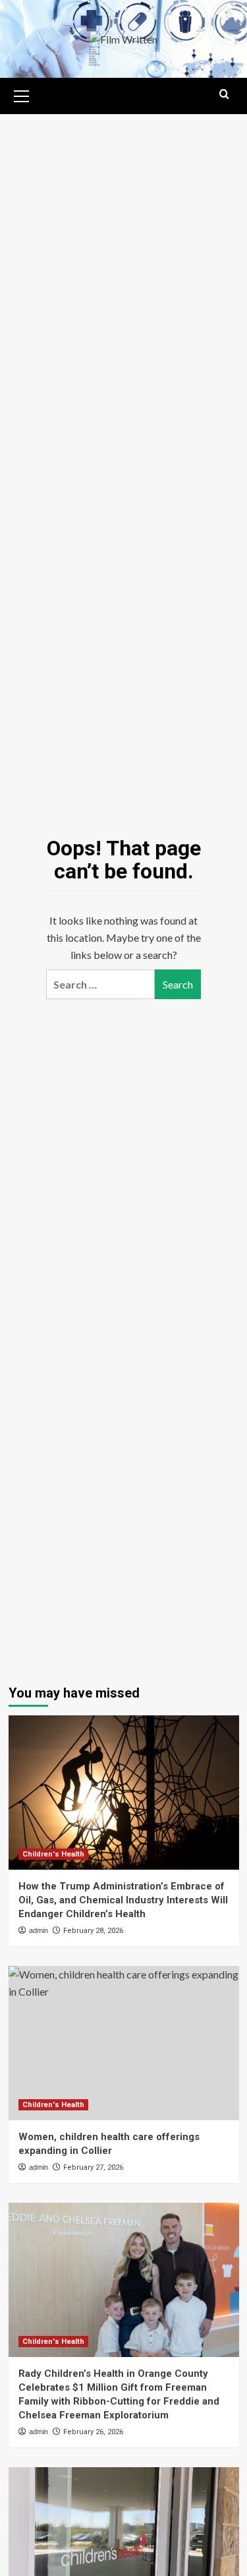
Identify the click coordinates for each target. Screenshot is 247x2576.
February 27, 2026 (93, 2167)
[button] (22, 94)
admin (39, 1930)
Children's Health (53, 1854)
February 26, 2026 (93, 2432)
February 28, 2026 (93, 1931)
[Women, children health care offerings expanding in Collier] (124, 2043)
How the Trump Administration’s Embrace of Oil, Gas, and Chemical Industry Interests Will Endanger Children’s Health (123, 1900)
